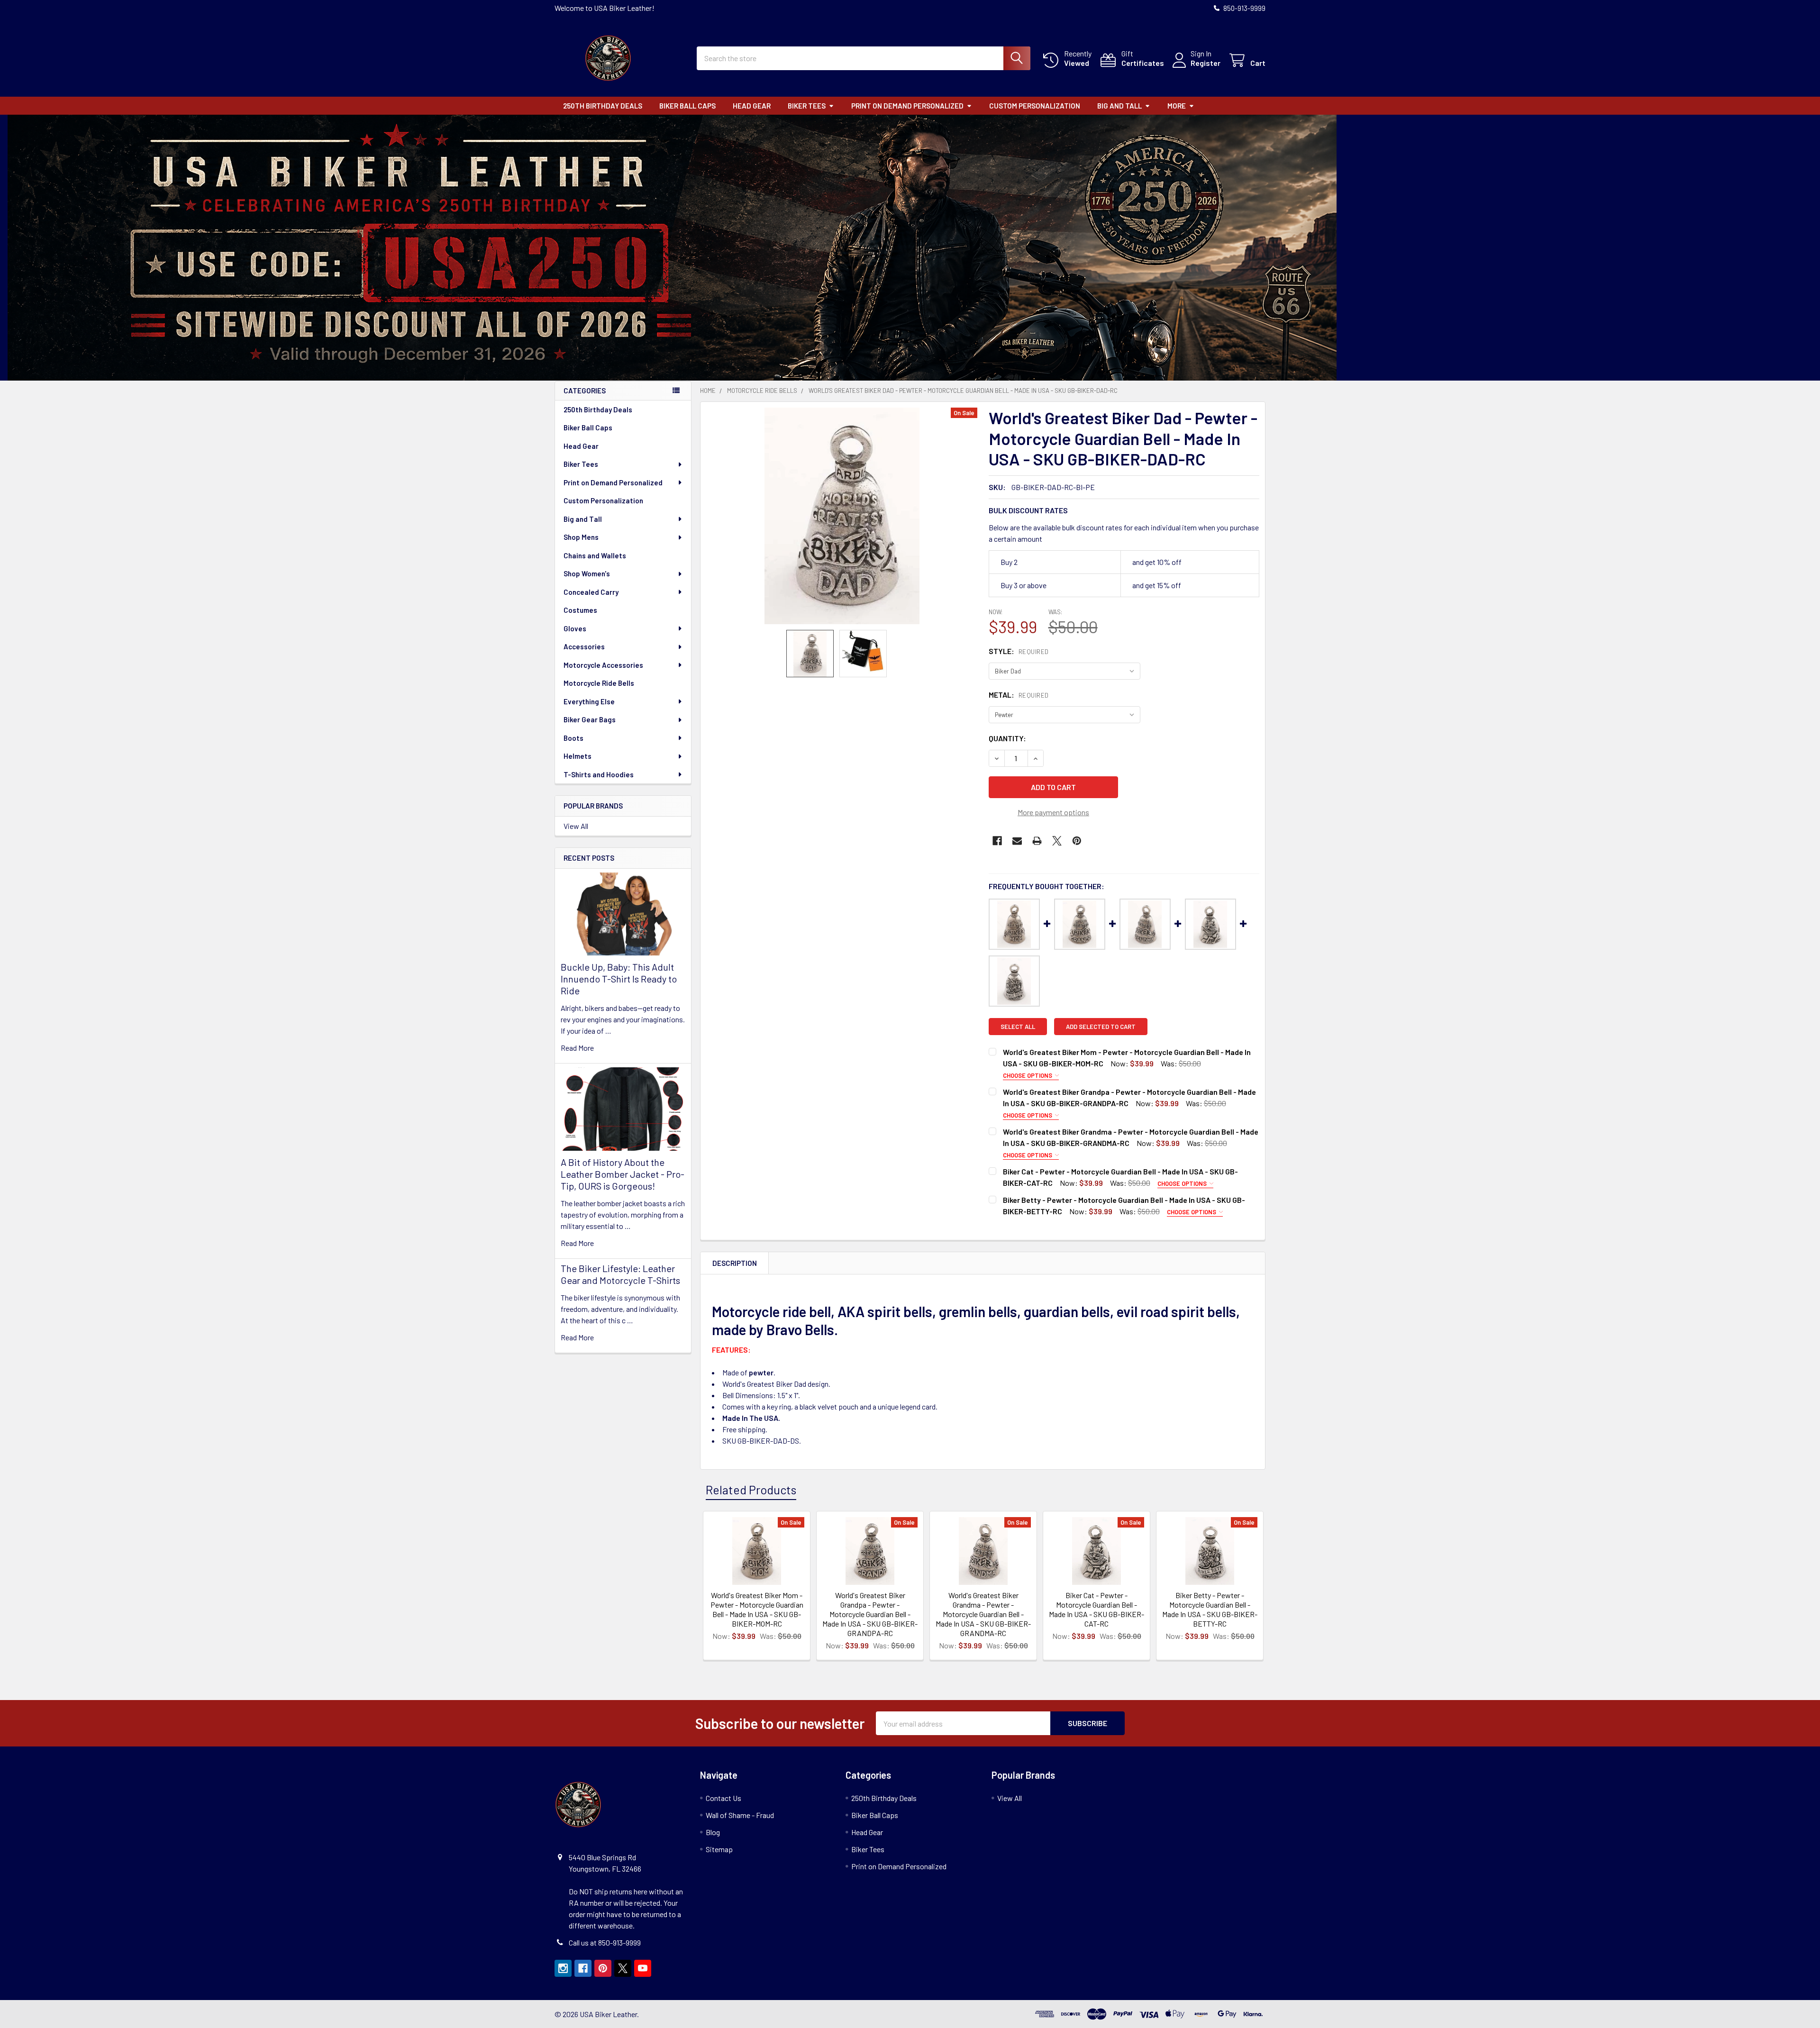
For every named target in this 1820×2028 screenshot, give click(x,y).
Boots (573, 738)
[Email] (1017, 841)
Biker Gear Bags (590, 719)
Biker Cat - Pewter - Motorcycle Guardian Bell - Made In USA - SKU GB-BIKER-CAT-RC (1097, 1609)
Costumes (580, 610)
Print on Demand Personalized (907, 106)
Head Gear (752, 106)
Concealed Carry (591, 592)
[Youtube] (643, 1968)
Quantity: (1007, 738)
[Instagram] (563, 1968)
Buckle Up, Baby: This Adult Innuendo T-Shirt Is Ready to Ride (619, 979)
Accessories (584, 646)
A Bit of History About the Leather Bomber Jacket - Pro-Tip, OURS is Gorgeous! (623, 1174)
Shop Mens (581, 537)
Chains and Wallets (595, 555)
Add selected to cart (1101, 1027)
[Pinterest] (1077, 841)
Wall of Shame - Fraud (740, 1815)
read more (577, 1048)
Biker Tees (807, 106)
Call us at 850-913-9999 (605, 1942)
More (1177, 106)
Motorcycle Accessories (603, 665)
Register (1206, 63)
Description (735, 1263)
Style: (1019, 651)
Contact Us (723, 1798)
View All (576, 826)
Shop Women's (587, 573)
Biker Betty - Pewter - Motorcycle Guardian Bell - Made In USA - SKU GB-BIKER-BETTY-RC (1210, 1609)
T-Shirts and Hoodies (599, 774)
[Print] (1037, 841)
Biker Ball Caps (687, 106)
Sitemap (719, 1849)
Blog (713, 1832)
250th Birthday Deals (603, 106)
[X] (1057, 841)
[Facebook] (997, 841)
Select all (1018, 1027)
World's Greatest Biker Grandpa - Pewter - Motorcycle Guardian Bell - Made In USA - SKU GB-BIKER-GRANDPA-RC (870, 1614)
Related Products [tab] (751, 1490)
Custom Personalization (1035, 106)
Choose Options (1028, 1075)
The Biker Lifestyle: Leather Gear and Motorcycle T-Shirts (620, 1274)
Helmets (578, 756)
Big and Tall (1119, 106)
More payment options (1053, 812)
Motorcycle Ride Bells (599, 683)
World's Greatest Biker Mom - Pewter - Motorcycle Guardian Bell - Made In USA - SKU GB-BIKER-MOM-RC (757, 1609)
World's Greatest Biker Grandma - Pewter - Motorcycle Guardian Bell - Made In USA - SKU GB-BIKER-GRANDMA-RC (983, 1614)
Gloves (575, 628)
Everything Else (589, 701)
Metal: (1019, 695)
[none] (842, 516)
